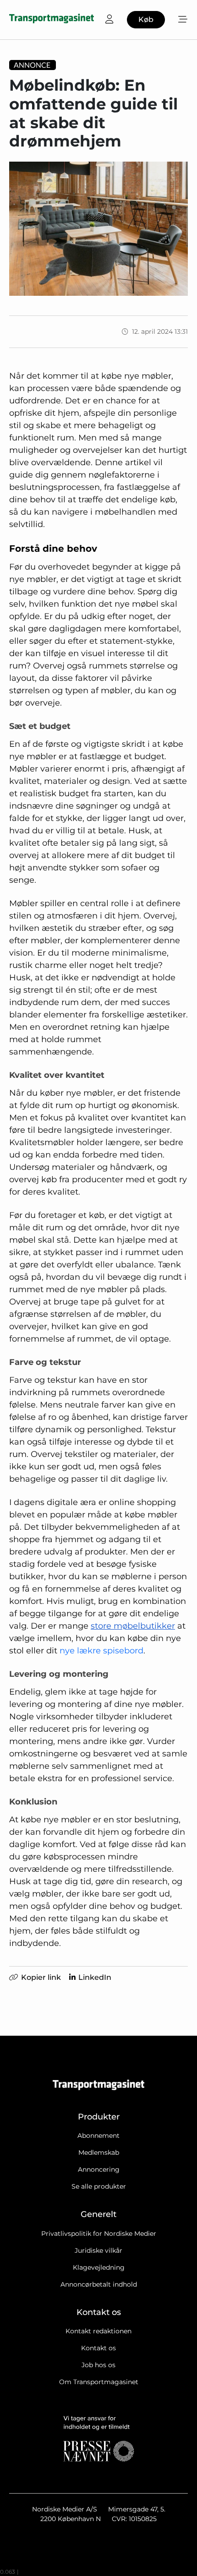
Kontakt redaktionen (98, 2331)
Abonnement (98, 2136)
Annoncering (99, 2169)
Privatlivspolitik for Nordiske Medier (99, 2234)
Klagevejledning (99, 2267)
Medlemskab (99, 2152)
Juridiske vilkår (98, 2250)
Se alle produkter (99, 2186)
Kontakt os (98, 2348)
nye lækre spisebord (101, 1651)
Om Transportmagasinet (99, 2382)
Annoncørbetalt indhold (99, 2284)
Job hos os (98, 2365)
